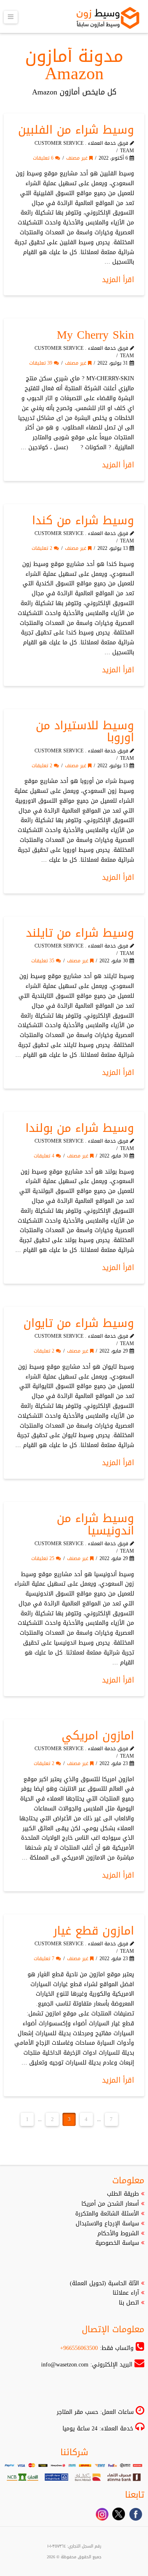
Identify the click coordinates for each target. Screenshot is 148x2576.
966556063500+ (79, 2348)
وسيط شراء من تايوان (79, 1323)
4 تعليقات (45, 1156)
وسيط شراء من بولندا (80, 1128)
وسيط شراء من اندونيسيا (95, 1524)
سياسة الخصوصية (117, 2243)
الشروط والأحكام (118, 2233)
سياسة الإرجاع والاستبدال (107, 2224)
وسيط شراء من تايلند (80, 933)
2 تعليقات (43, 548)
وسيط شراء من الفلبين (76, 130)
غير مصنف (78, 158)
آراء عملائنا (126, 2293)
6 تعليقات (44, 158)
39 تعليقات (42, 363)
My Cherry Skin (95, 335)
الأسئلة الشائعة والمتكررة (107, 2214)
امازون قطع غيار (94, 1931)
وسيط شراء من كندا (83, 520)
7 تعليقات (45, 1959)
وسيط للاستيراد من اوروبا (85, 731)
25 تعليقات (44, 1558)
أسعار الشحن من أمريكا (110, 2204)
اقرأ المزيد (118, 280)
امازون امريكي (98, 1736)
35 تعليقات (44, 961)
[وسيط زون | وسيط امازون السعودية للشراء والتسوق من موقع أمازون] (108, 18)
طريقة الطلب (123, 2194)
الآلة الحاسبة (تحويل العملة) (104, 2283)
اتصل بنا (129, 2303)
